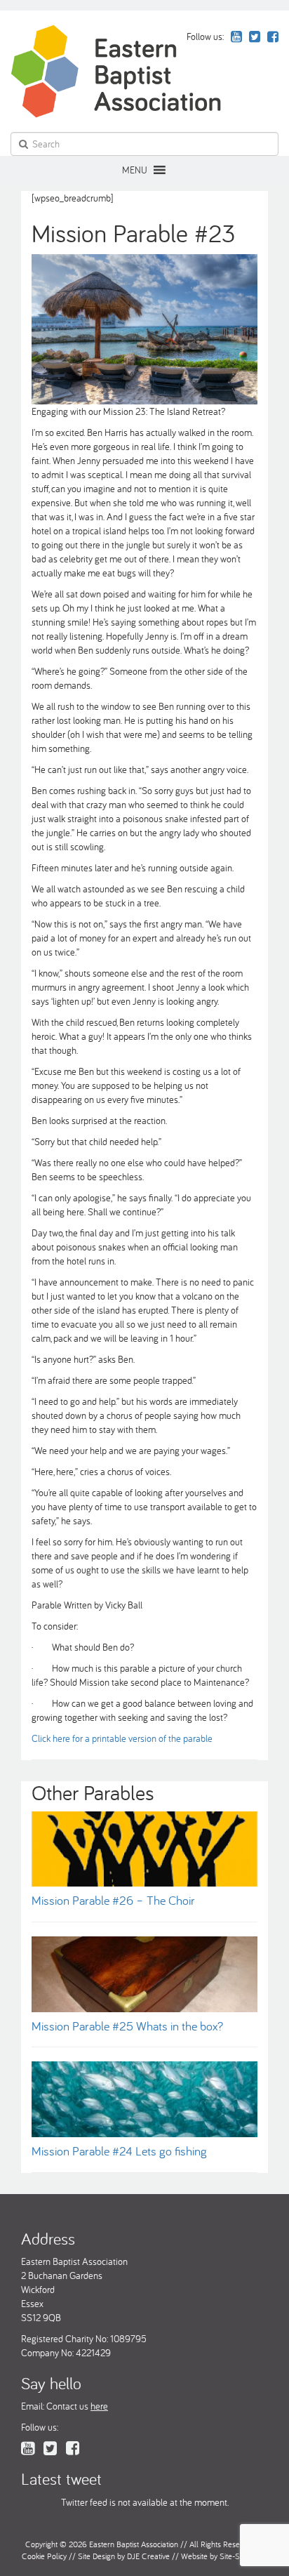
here (99, 2406)
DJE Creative (148, 2556)
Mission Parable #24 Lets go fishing (119, 2151)
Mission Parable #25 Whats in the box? (127, 2026)
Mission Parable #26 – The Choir (113, 1900)
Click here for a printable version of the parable (122, 1738)
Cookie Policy (44, 2556)
